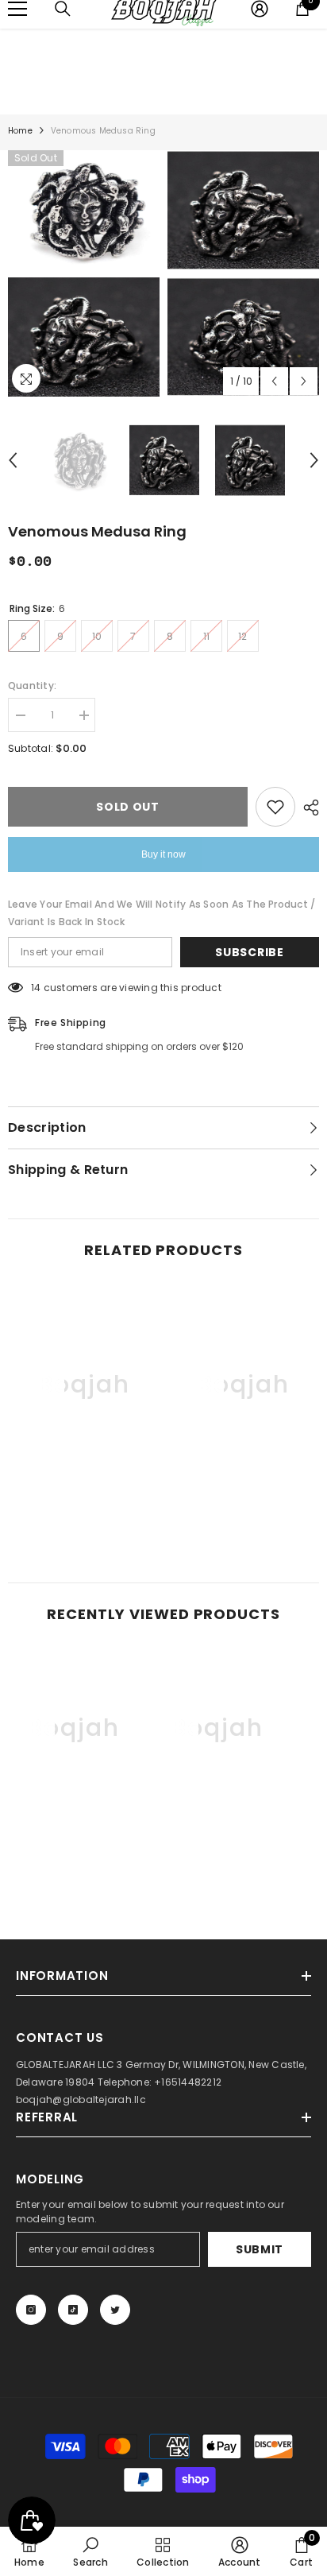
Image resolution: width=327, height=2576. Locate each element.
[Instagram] (31, 2310)
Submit (260, 2249)
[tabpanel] (84, 273)
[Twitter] (115, 2310)
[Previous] (274, 381)
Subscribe (249, 952)
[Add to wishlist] (275, 807)
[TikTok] (73, 2310)
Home (20, 131)
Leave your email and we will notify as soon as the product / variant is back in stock (162, 913)
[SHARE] (307, 808)
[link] (84, 1502)
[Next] (304, 381)
